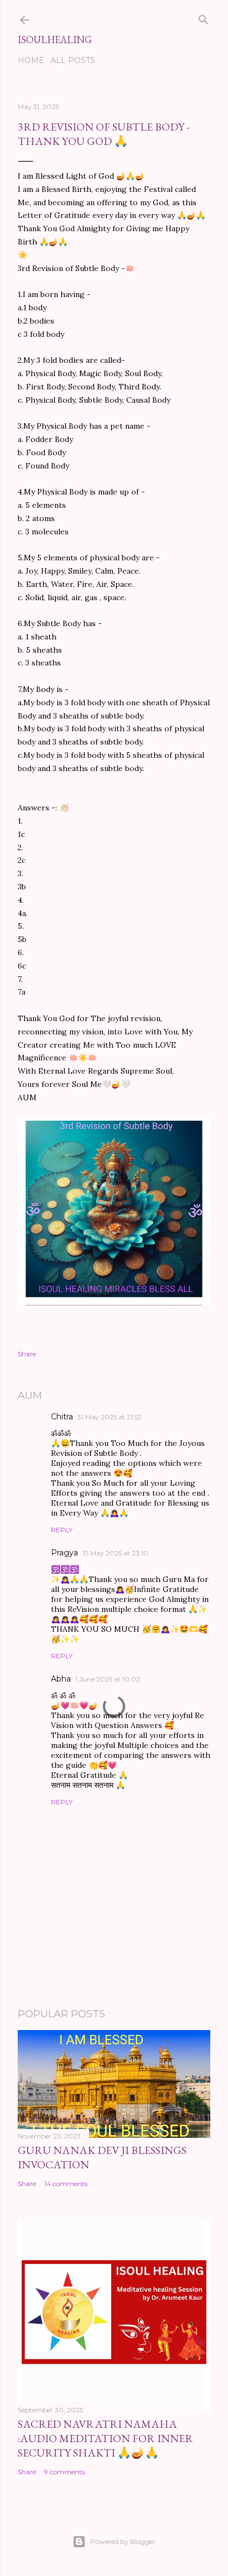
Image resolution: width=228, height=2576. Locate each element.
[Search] (204, 18)
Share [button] (27, 1354)
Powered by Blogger (123, 2541)
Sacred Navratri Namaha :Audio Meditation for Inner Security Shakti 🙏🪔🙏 (105, 2438)
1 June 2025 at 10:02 (108, 1679)
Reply (62, 1530)
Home (31, 60)
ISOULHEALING (55, 40)
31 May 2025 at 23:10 (115, 1553)
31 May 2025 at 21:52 (110, 1417)
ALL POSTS (73, 60)
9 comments (64, 2472)
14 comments (66, 2184)
